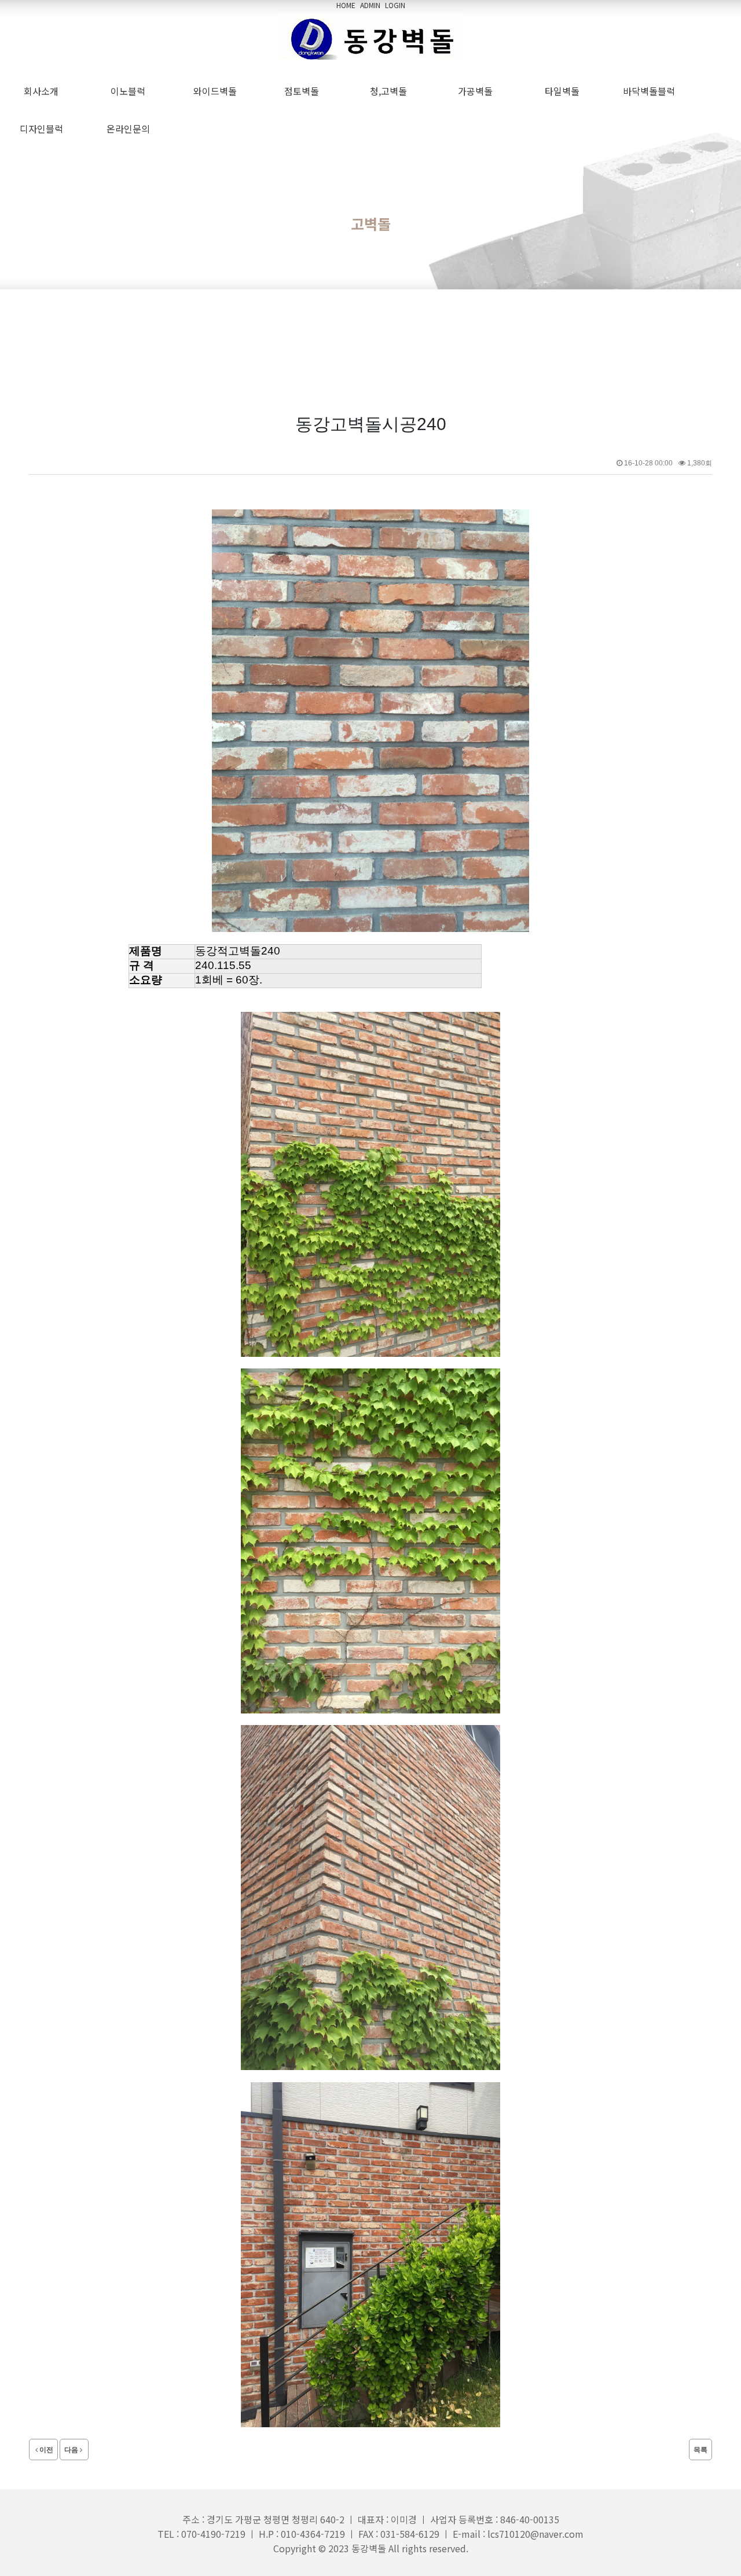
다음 (71, 2450)
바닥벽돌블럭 (651, 91)
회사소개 (43, 91)
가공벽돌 (478, 91)
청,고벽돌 (391, 91)
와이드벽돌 (217, 91)
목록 (700, 2450)
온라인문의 (131, 129)
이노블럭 (130, 91)
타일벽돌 (564, 91)
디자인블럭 (44, 129)
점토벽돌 (304, 91)
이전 (46, 2450)
